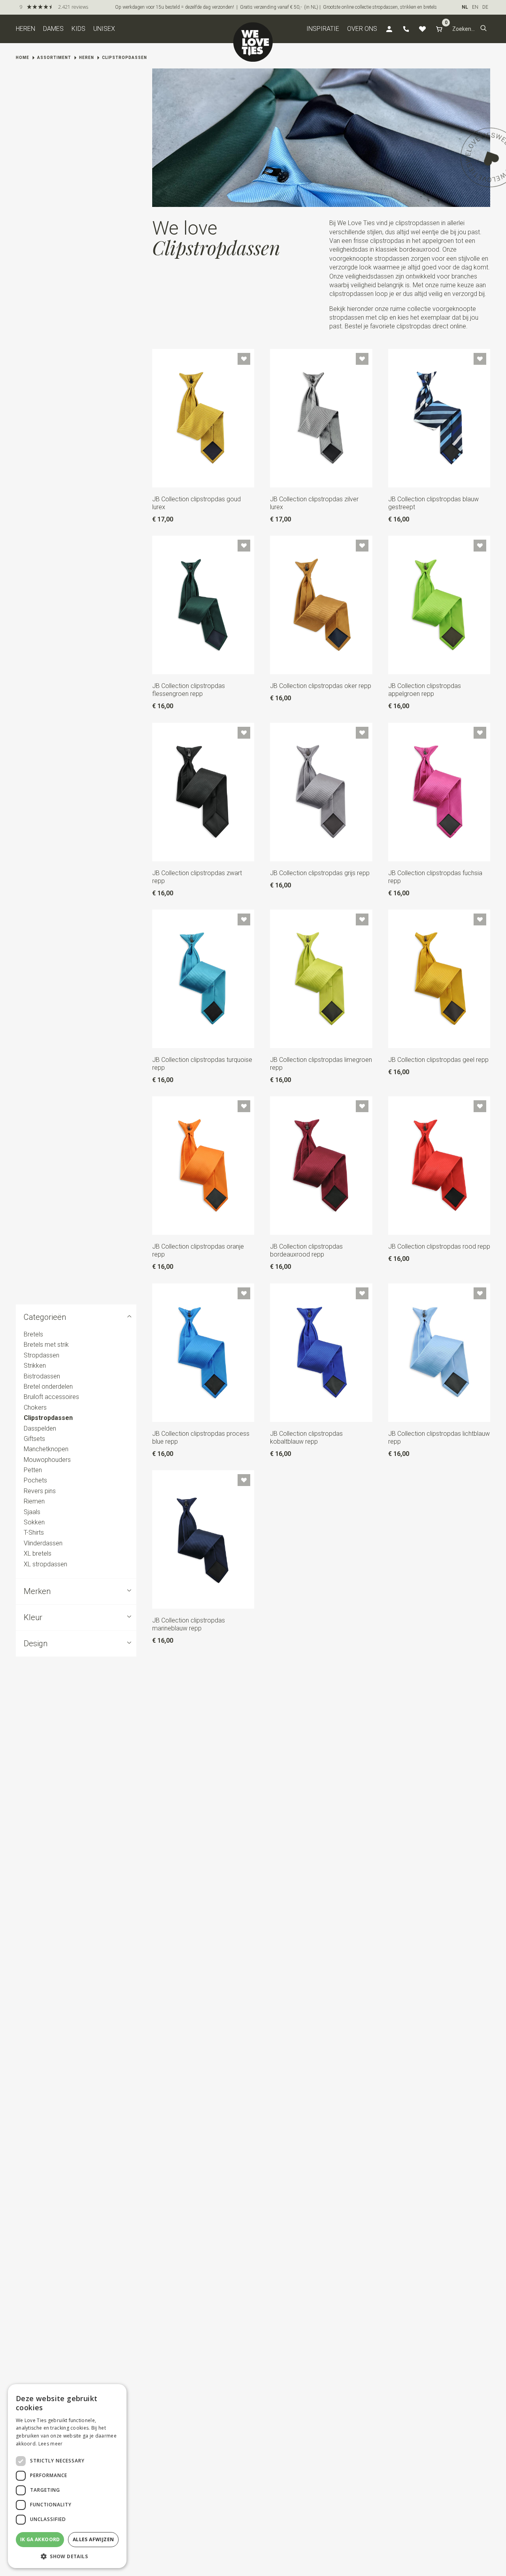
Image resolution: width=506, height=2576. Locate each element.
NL (465, 7)
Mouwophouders (47, 1460)
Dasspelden (40, 1428)
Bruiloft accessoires (51, 1397)
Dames (53, 29)
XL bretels (38, 1553)
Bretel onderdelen (48, 1387)
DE (485, 7)
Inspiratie (323, 29)
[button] (483, 29)
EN (475, 7)
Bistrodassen (42, 1376)
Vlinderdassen (43, 1543)
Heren (25, 29)
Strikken (35, 1366)
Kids (78, 29)
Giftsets (34, 1439)
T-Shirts (34, 1533)
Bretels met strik (46, 1345)
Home (23, 58)
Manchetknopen (46, 1449)
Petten (33, 1470)
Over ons (362, 29)
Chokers (35, 1407)
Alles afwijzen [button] (93, 2539)
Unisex (104, 29)
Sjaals (32, 1512)
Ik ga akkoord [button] (40, 2539)
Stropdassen (42, 1355)
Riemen (34, 1501)
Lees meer (51, 2444)
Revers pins (40, 1491)
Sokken (34, 1522)
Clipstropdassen (125, 58)
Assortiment (54, 58)
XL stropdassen (45, 1564)
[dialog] (67, 2476)
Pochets (35, 1481)
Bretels (33, 1334)
